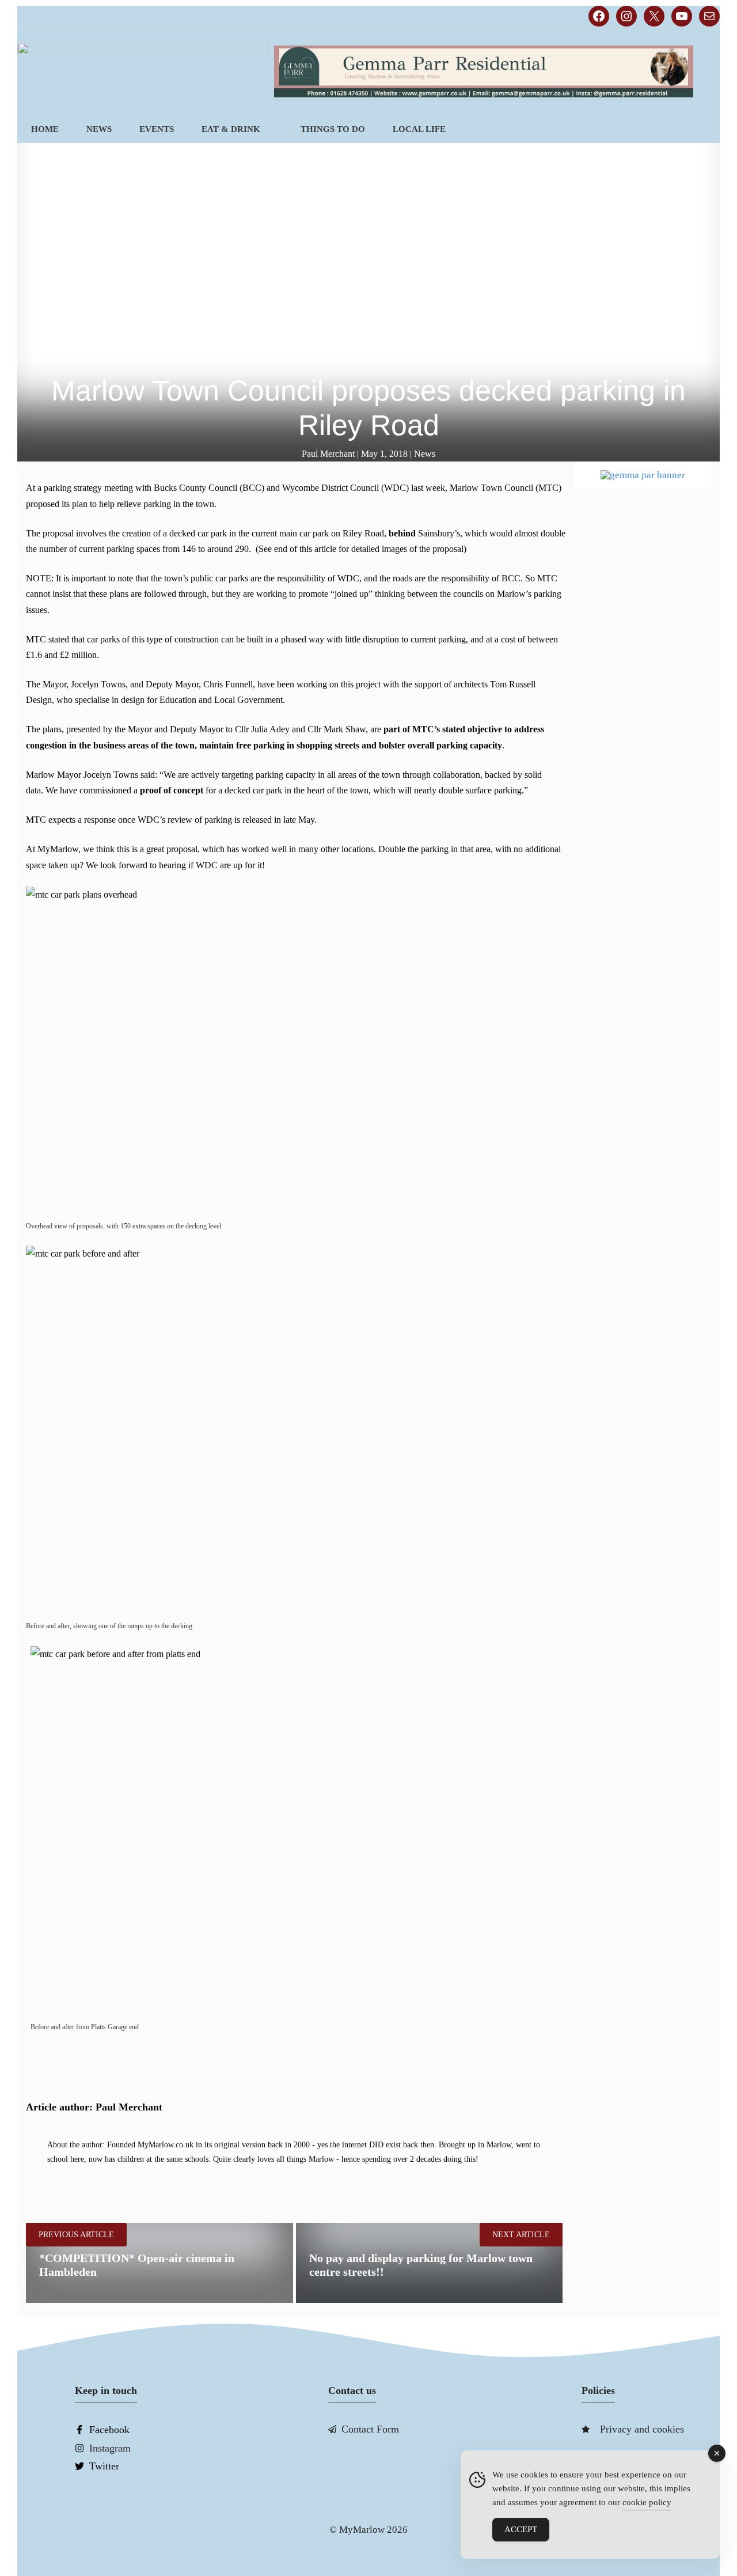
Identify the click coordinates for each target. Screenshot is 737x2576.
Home (45, 129)
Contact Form (370, 2429)
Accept (521, 2529)
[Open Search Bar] (700, 129)
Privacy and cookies (642, 2429)
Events (157, 129)
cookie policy (647, 2502)
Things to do (333, 129)
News (99, 129)
